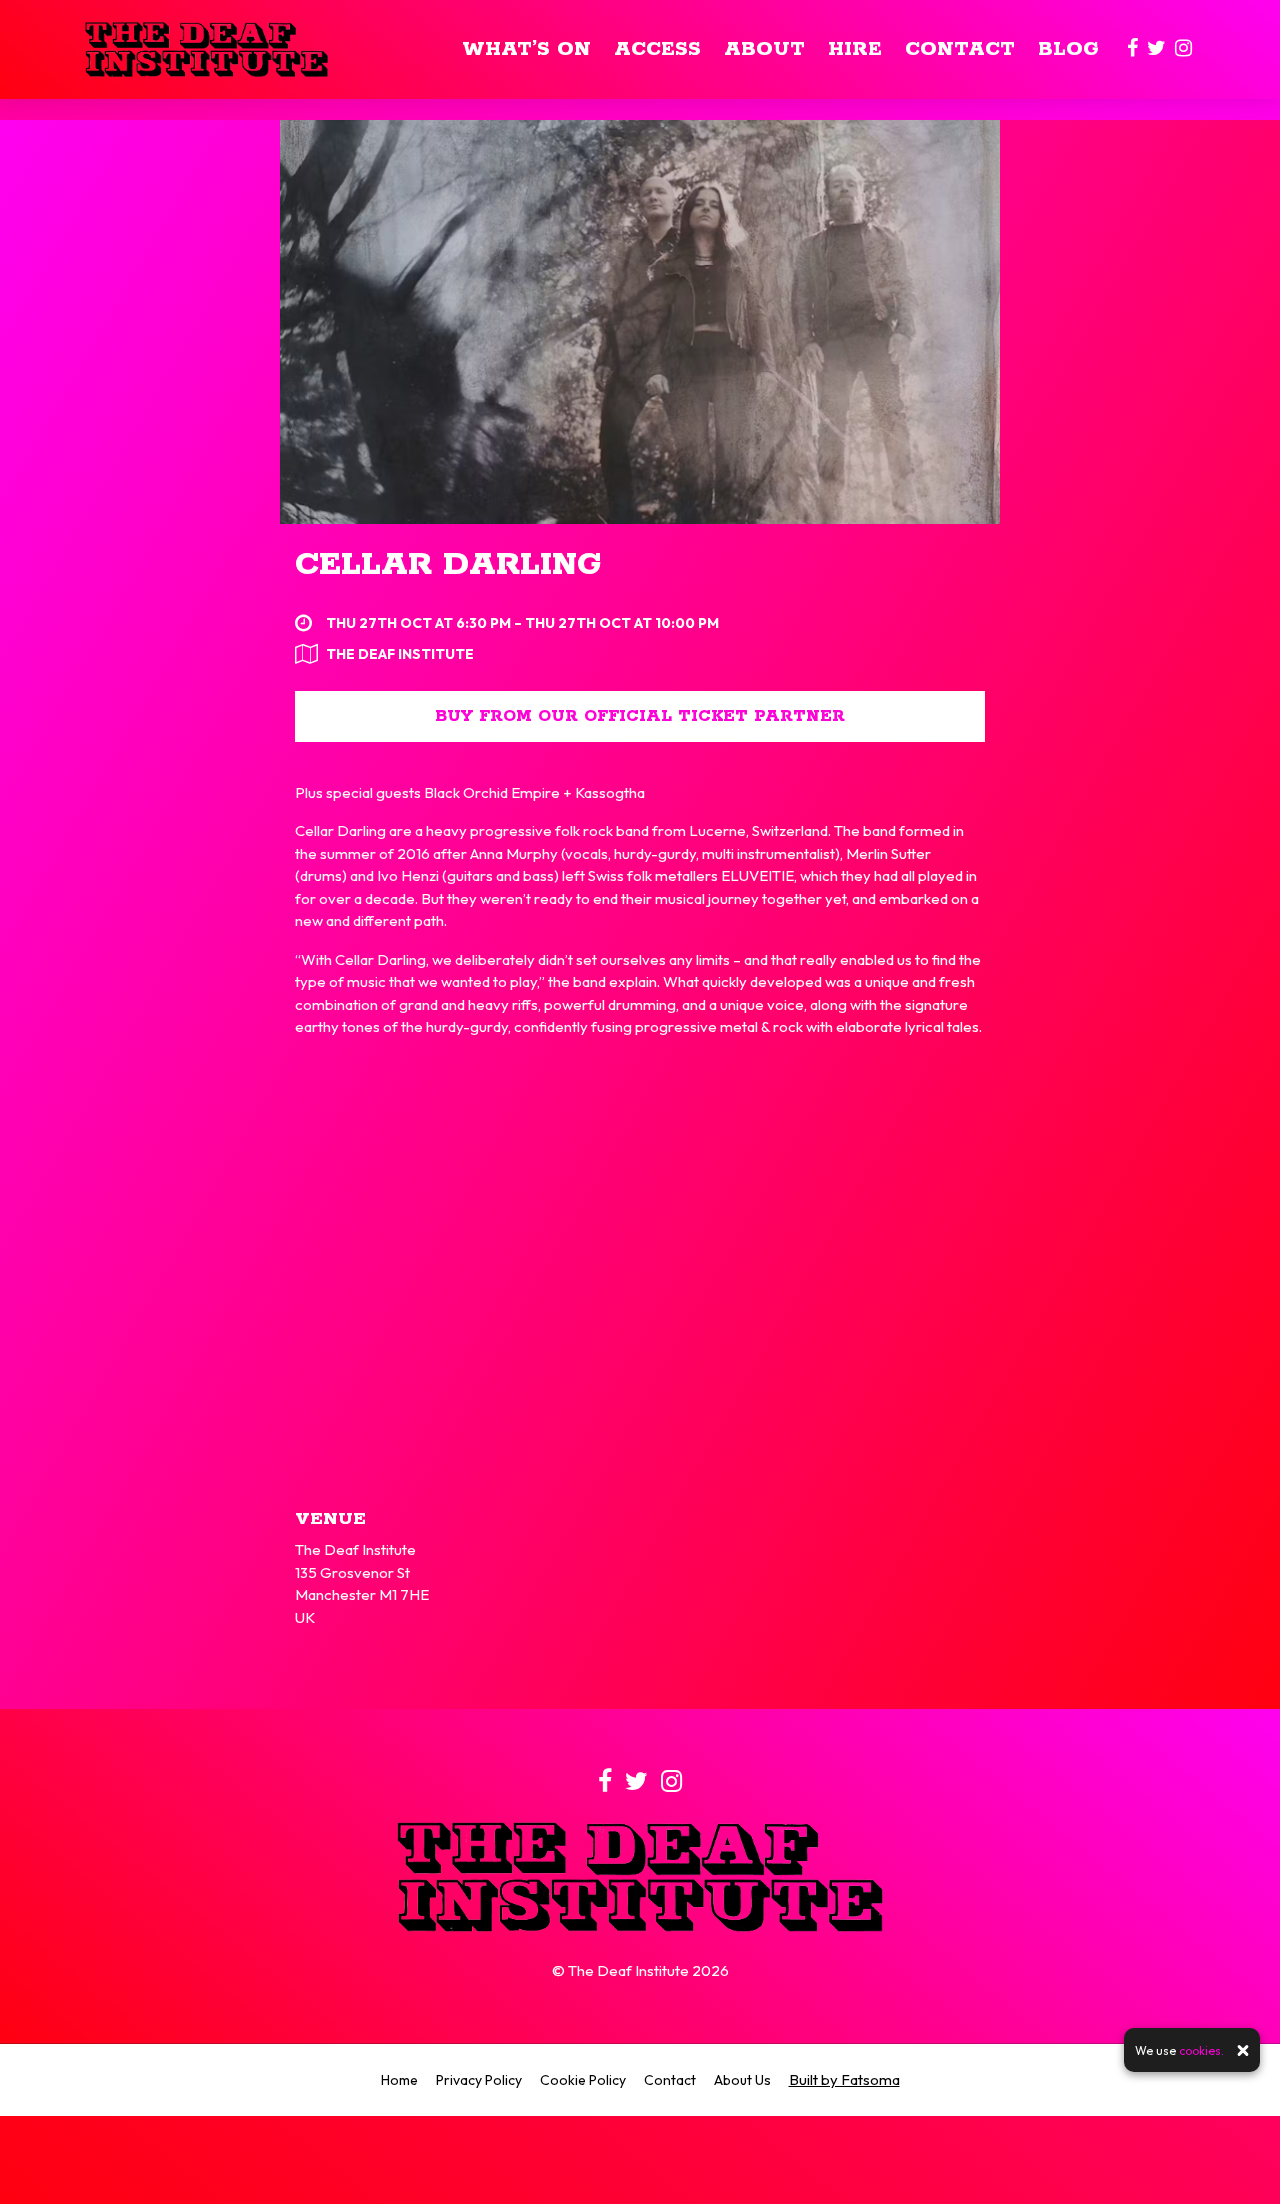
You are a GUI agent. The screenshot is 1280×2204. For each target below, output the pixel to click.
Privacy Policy (479, 2080)
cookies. (1201, 2050)
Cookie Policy (583, 2080)
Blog (1068, 49)
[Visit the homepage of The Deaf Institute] (206, 49)
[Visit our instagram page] (1183, 49)
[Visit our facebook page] (1132, 49)
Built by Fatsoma (844, 2079)
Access (657, 49)
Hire (855, 49)
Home (399, 2080)
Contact (960, 49)
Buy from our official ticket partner (640, 716)
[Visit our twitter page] (1156, 49)
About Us (742, 2080)
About (764, 49)
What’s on (526, 49)
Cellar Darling (448, 565)
